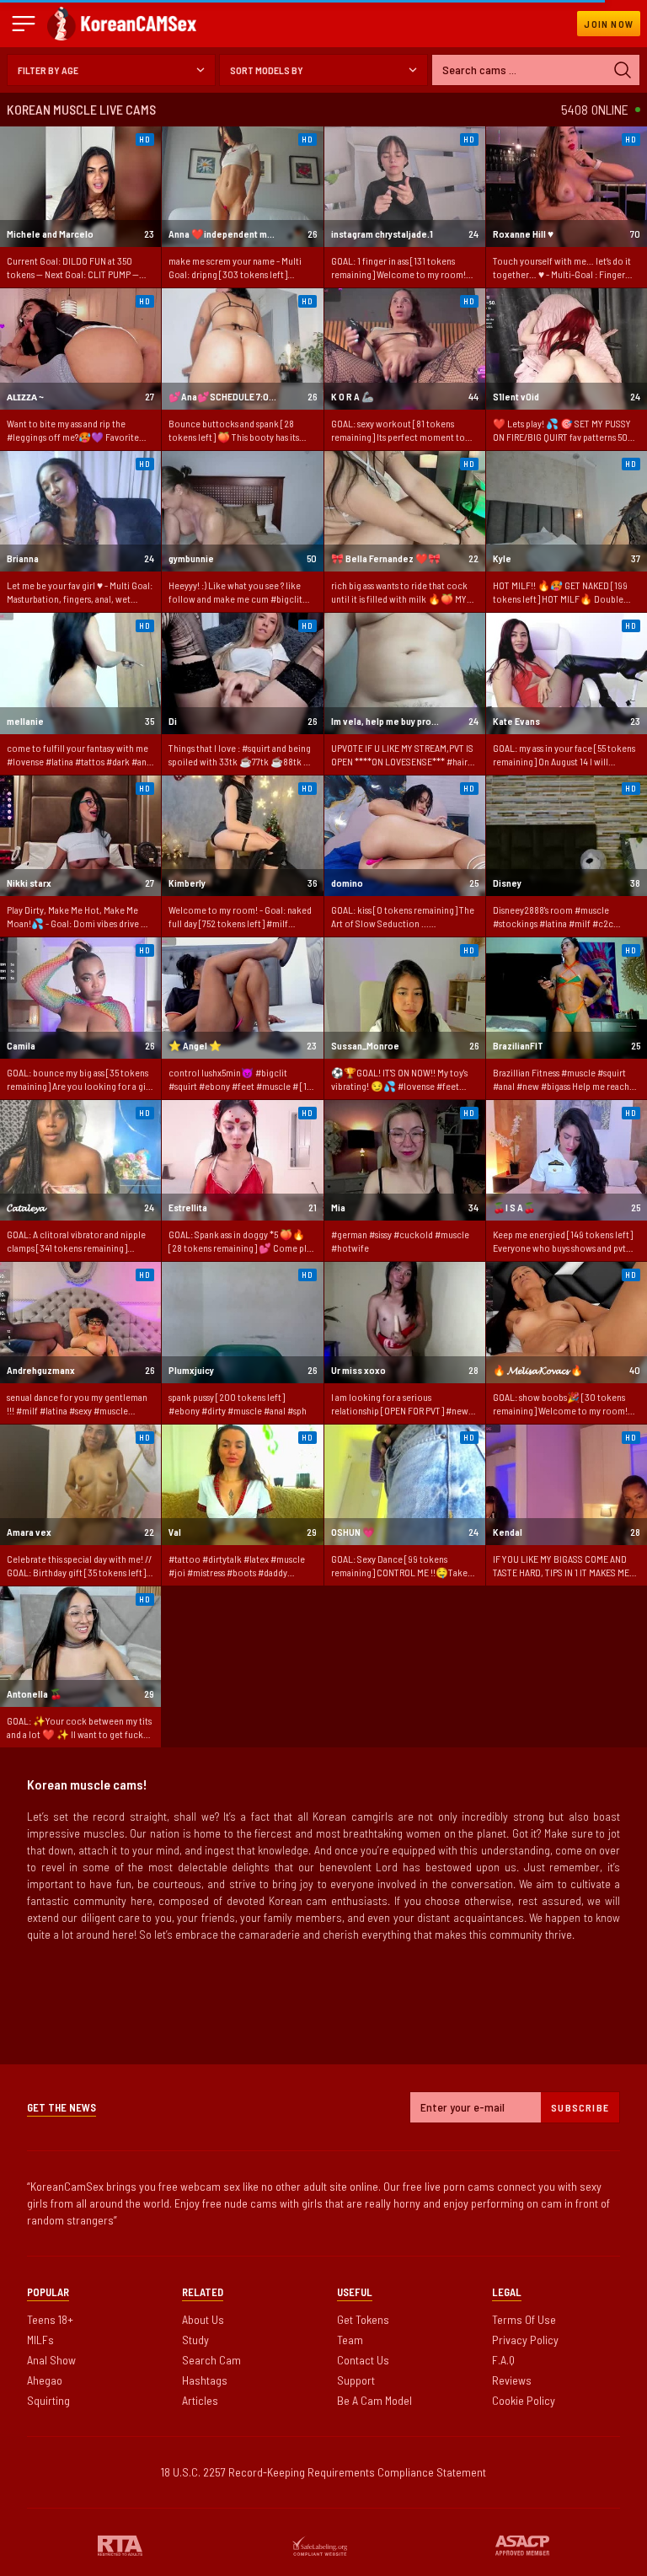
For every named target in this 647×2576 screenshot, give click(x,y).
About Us (203, 2319)
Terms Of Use (524, 2319)
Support (356, 2380)
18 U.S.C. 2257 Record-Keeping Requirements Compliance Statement (323, 2472)
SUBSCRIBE (580, 2107)
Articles (200, 2400)
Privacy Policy (525, 2340)
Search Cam (211, 2360)
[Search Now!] (623, 70)
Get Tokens (363, 2319)
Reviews (512, 2380)
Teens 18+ (50, 2319)
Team (350, 2340)
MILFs (40, 2340)
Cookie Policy (524, 2400)
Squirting (48, 2400)
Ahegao (45, 2380)
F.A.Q (503, 2360)
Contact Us (363, 2360)
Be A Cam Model (374, 2400)
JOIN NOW (609, 24)
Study (195, 2340)
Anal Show (51, 2360)
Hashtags (205, 2380)
